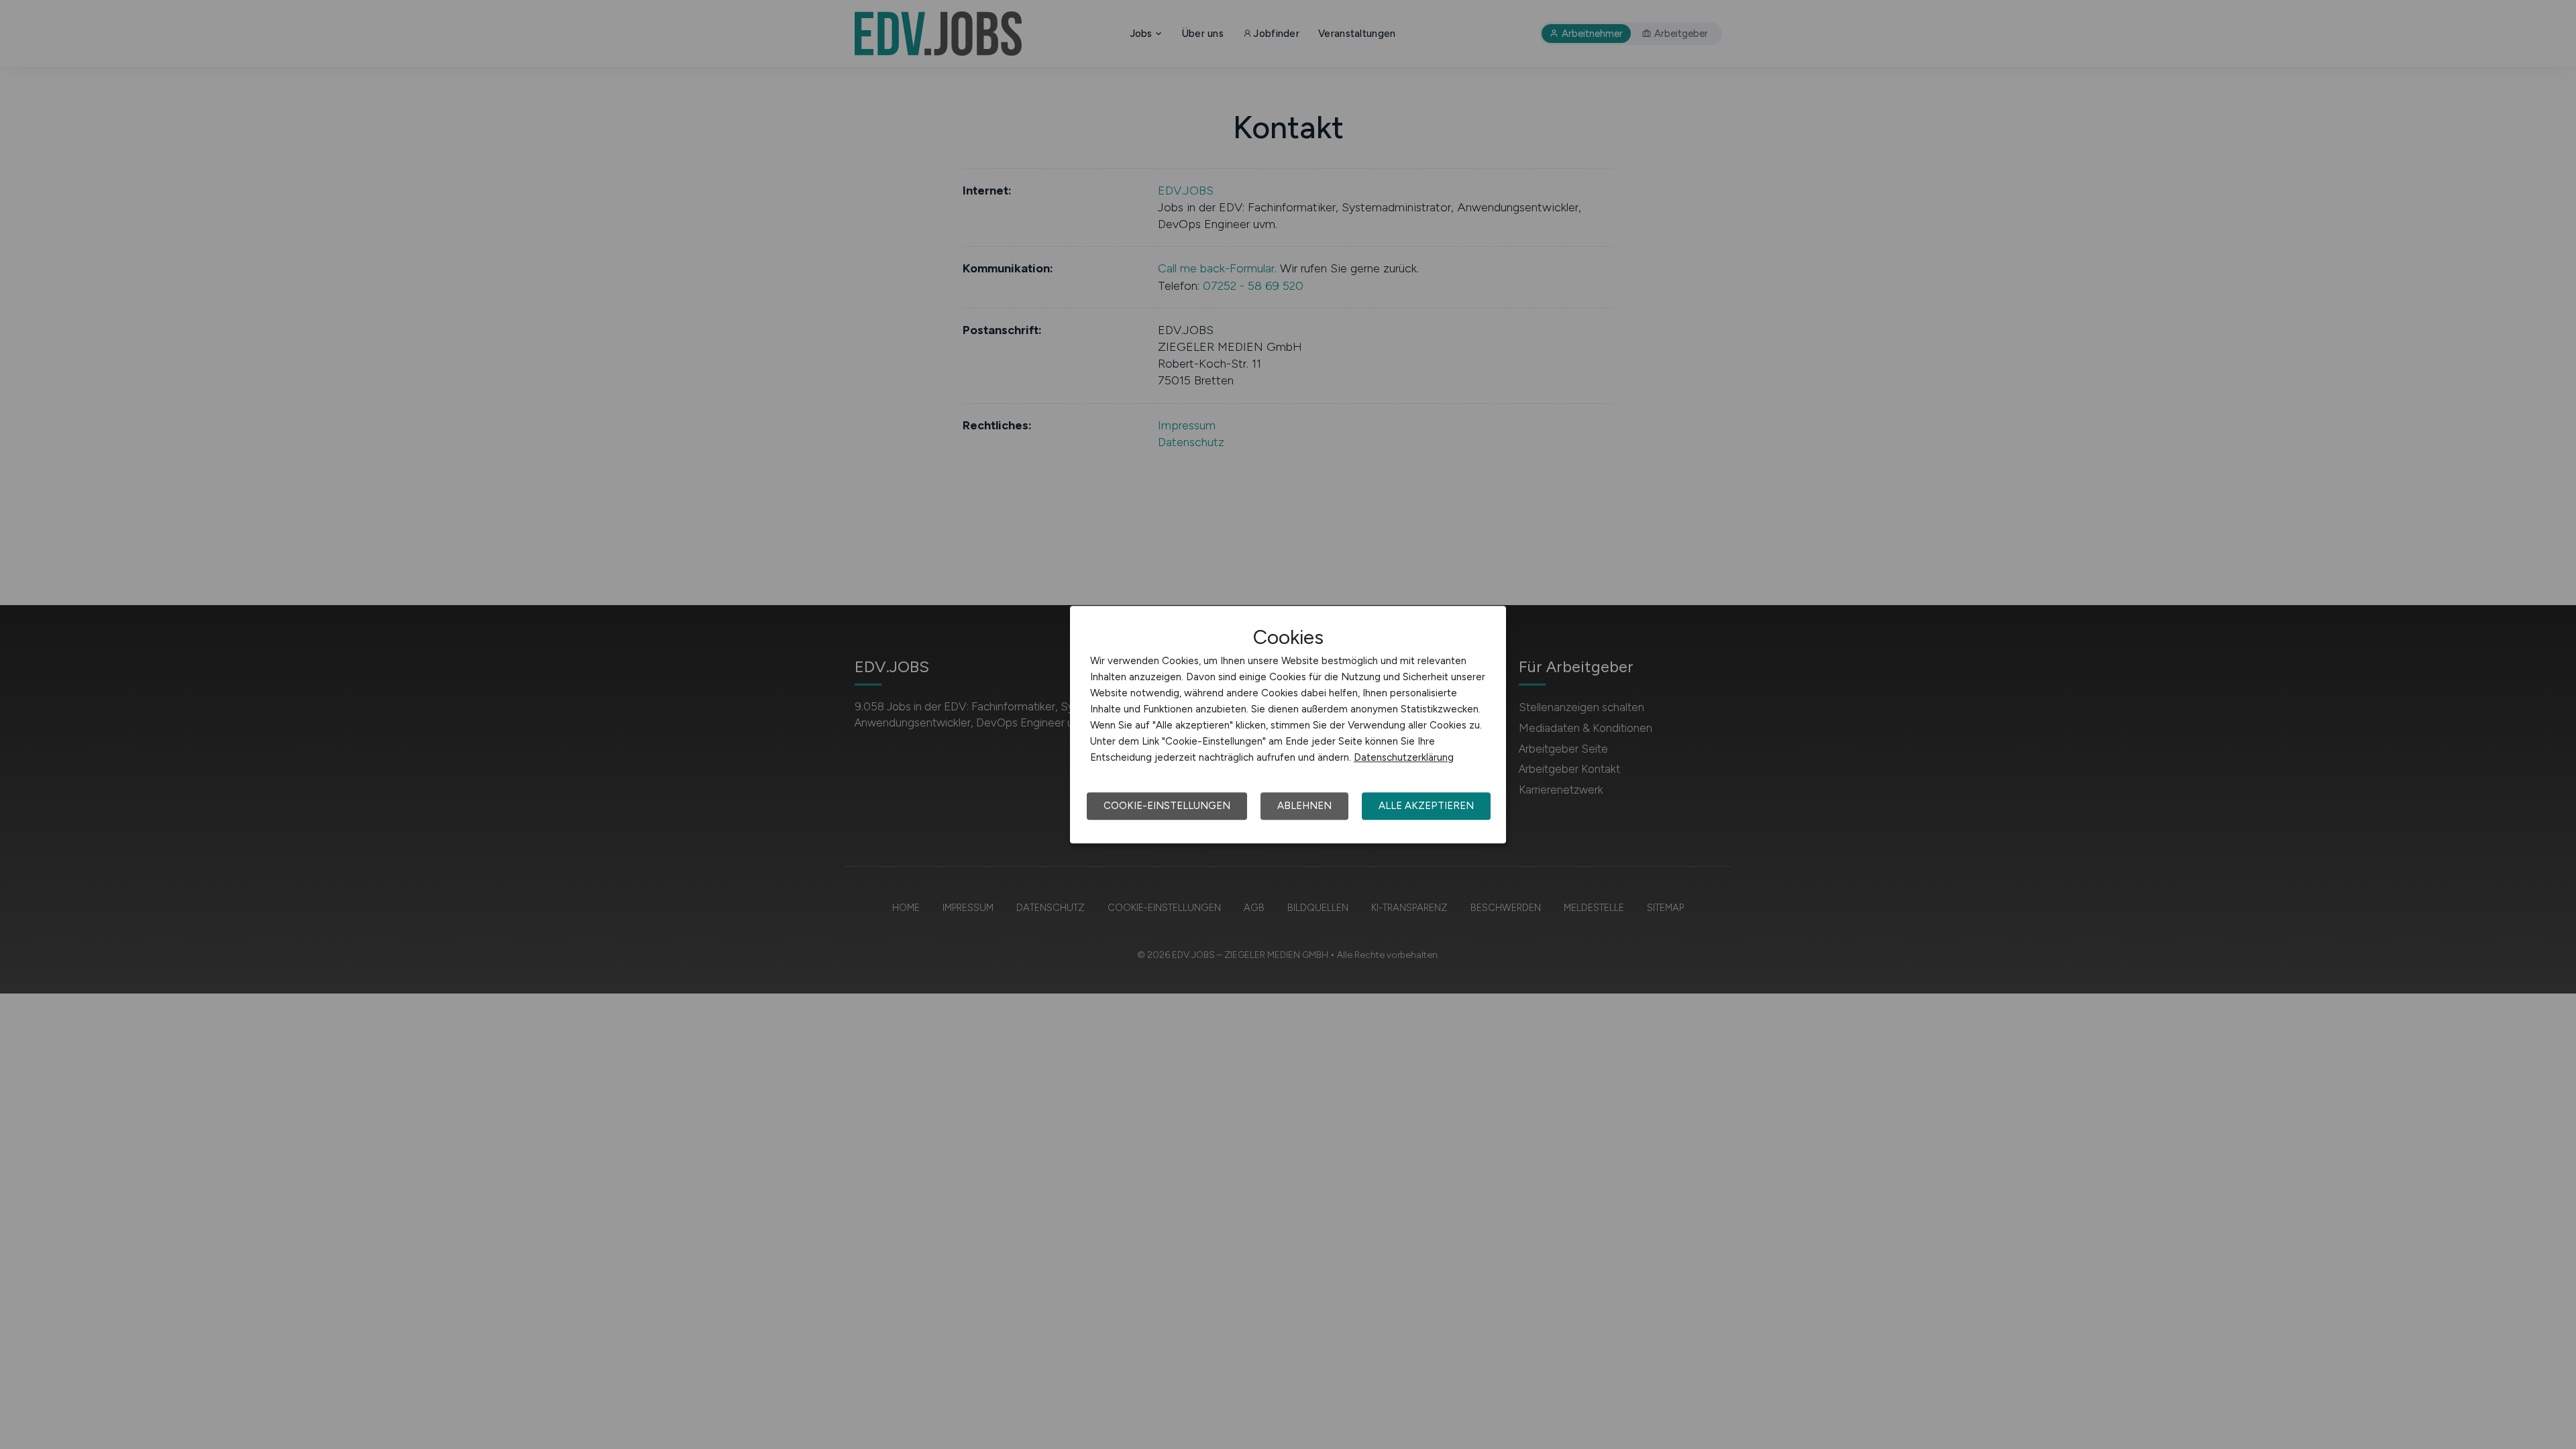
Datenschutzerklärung (1404, 757)
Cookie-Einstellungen (1167, 806)
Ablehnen (1304, 806)
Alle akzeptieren (1426, 806)
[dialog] (1288, 724)
